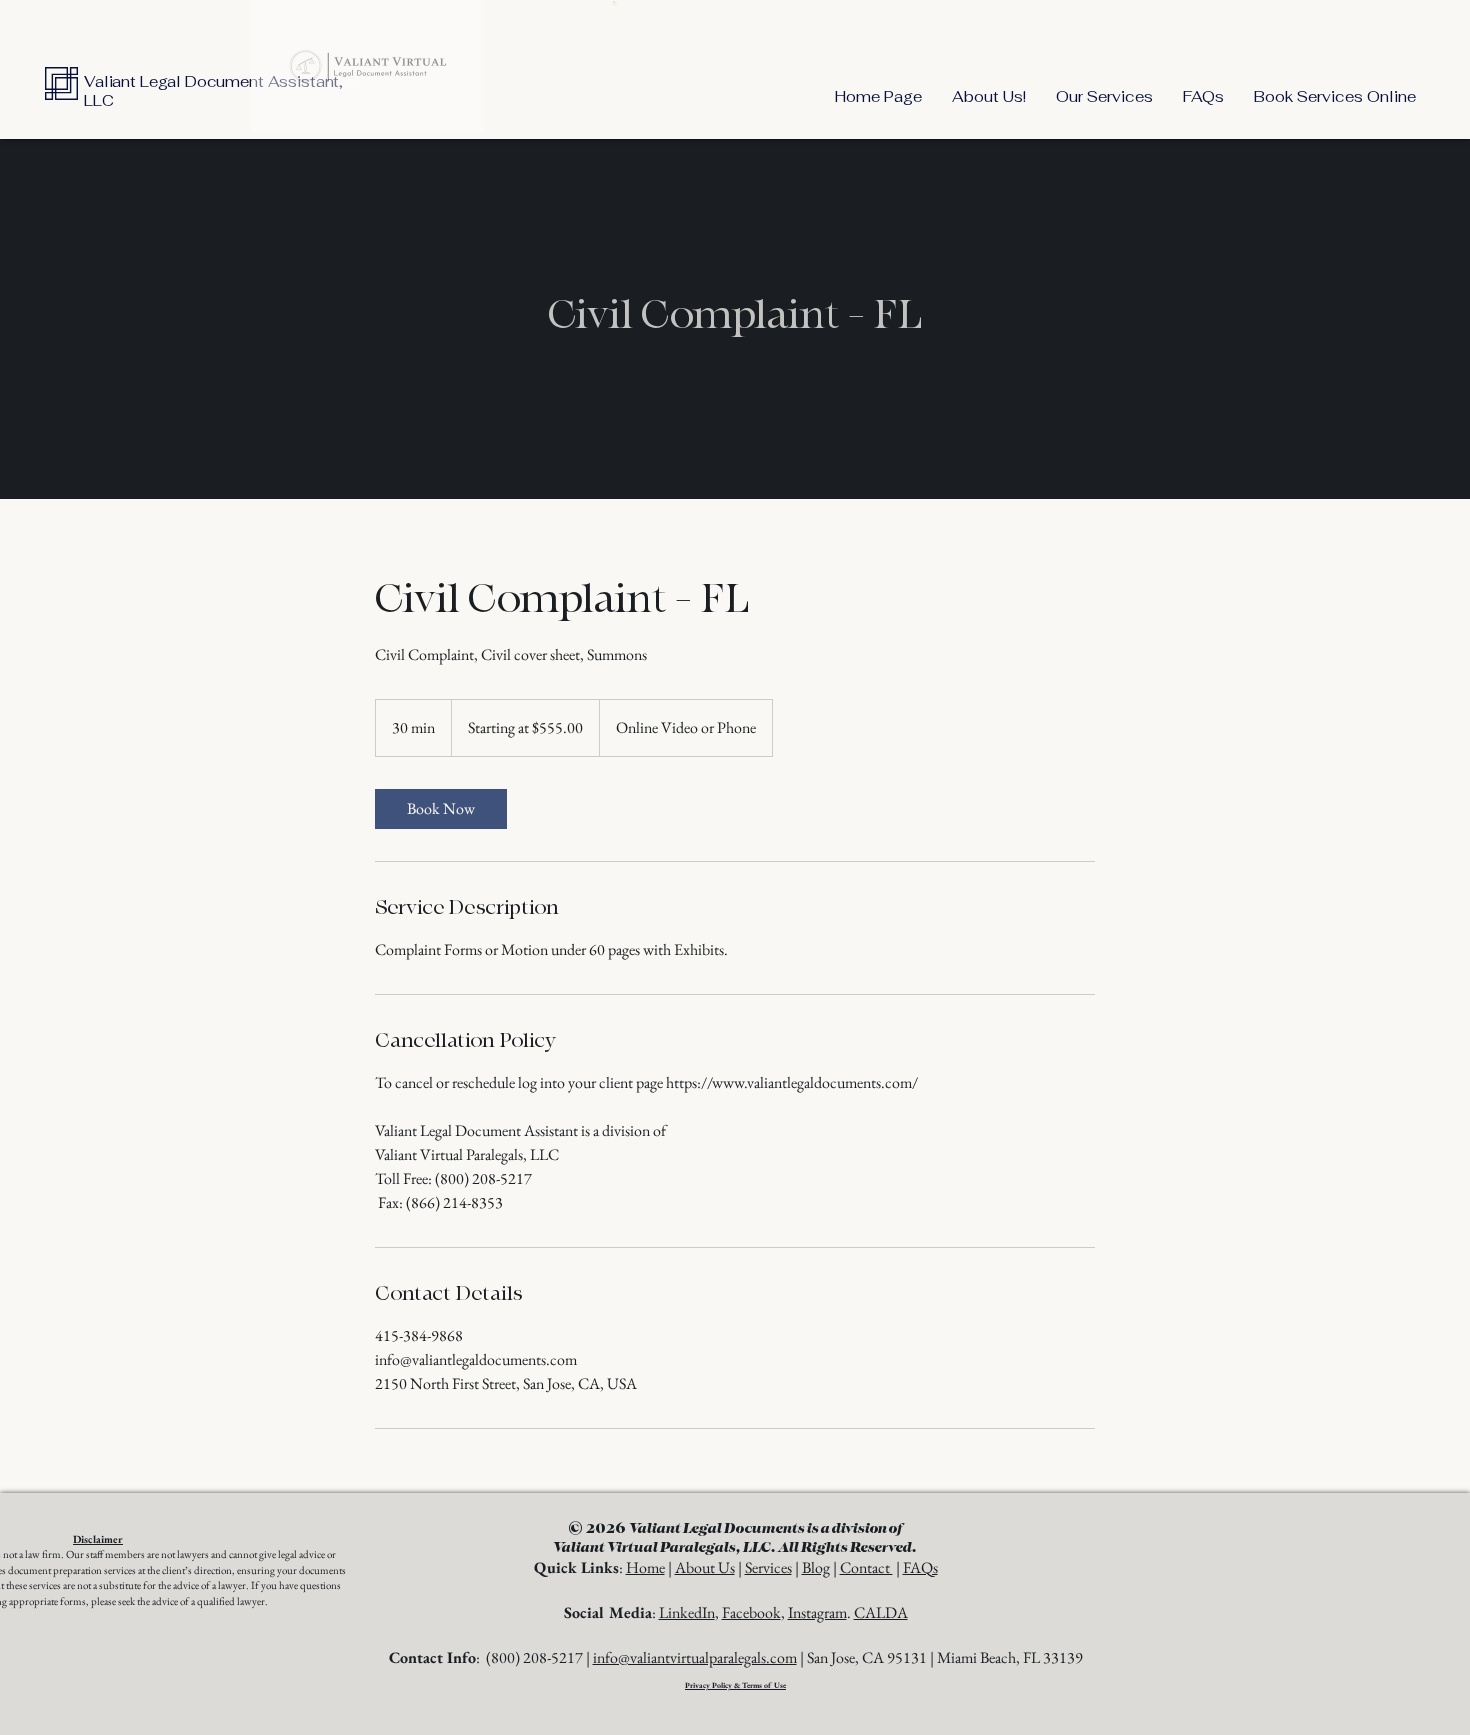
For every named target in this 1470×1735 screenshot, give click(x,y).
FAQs (920, 1567)
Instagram (817, 1612)
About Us (705, 1567)
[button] (1104, 96)
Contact (866, 1567)
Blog (816, 1567)
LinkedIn (687, 1612)
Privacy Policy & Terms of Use (735, 1685)
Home (645, 1567)
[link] (441, 809)
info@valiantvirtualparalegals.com (695, 1657)
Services (768, 1567)
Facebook (751, 1612)
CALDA (881, 1612)
